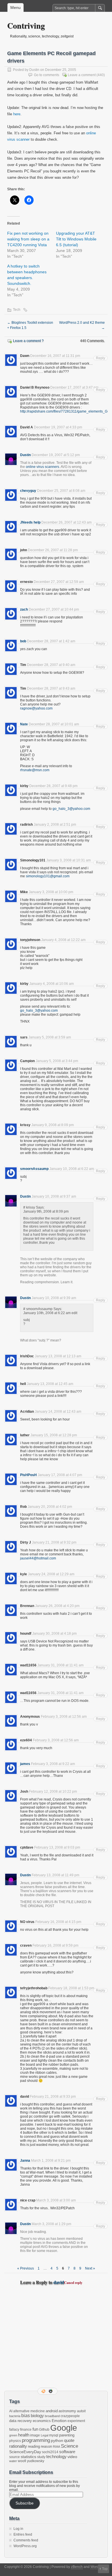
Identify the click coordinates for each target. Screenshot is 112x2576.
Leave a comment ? (28, 341)
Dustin (34, 70)
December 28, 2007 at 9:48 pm (53, 786)
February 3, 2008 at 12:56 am (64, 1717)
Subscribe (25, 2503)
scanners (52, 467)
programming (36, 2440)
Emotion (59, 2421)
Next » (90, 2268)
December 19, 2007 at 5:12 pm (56, 455)
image (35, 2435)
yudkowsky (36, 2461)
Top (105, 2569)
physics (15, 2441)
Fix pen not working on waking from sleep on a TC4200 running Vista (28, 239)
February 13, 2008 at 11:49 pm (55, 1875)
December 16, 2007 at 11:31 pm (55, 356)
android (52, 2411)
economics (42, 2421)
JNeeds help (30, 522)
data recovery (21, 2421)
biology (37, 2416)
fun (35, 2429)
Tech (17, 310)
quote (69, 2440)
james (25, 1764)
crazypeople (70, 2416)
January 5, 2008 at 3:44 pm (57, 1061)
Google (64, 2428)
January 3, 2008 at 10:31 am (68, 860)
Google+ (51, 2391)
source (15, 2457)
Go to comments (47, 75)
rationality (18, 2446)
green (13, 2435)
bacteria (15, 2416)
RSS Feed (44, 2391)
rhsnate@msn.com (35, 770)
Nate (24, 724)
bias (26, 2416)
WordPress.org (25, 2546)
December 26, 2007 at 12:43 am (66, 522)
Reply (101, 358)
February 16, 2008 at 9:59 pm (55, 1945)
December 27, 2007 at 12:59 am (59, 582)
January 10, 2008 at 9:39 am (54, 1298)
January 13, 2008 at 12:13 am (58, 1356)
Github (44, 2430)
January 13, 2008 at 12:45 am (50, 1384)
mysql (54, 2435)
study (41, 2457)
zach (24, 609)
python (57, 2440)
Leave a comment (82, 75)
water (13, 2461)
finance (26, 2430)
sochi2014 (50, 2452)
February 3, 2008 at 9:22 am (53, 1764)
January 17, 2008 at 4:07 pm (60, 1475)
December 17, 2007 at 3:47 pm (74, 387)
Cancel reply (73, 2283)
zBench (77, 2567)
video (72, 2457)
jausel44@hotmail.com (38, 1558)
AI (11, 2411)
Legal (45, 2435)
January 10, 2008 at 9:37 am (54, 1196)
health (24, 2435)
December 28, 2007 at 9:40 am (51, 665)
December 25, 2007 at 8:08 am (61, 491)
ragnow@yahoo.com (36, 708)
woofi (22, 2461)
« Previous (26, 2268)
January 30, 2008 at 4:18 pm (54, 1634)
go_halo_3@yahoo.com (71, 809)
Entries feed (23, 2534)
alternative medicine (29, 2411)
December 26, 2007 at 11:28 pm (53, 550)
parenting (67, 2435)
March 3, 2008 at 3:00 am (56, 2200)
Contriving (26, 26)
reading (34, 2446)
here (17, 114)
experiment (76, 2421)
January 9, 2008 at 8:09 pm (53, 1125)
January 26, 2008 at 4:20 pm (57, 1606)
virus (40, 467)
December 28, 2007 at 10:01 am (54, 724)
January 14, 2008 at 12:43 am (58, 1412)
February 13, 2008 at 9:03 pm (57, 1847)
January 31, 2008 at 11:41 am (60, 1665)
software (67, 2452)
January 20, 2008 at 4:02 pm (50, 1507)
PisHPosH (28, 1475)
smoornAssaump (34, 1169)
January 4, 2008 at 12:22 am (63, 940)
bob (23, 641)
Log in (18, 2529)
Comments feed (26, 2540)
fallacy (14, 2430)
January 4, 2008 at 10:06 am (52, 984)
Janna (25, 2161)
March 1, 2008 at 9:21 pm (51, 2161)
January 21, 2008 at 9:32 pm (54, 1542)
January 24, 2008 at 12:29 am (51, 1574)
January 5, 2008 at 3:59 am (50, 1037)
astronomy (67, 2411)
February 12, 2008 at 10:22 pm (53, 1792)
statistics (28, 2457)
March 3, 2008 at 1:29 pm (51, 2224)
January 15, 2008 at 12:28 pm (54, 1435)
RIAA (56, 2447)
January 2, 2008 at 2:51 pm (55, 825)
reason (46, 2446)
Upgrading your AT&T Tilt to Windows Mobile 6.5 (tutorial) (76, 239)
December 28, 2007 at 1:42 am (51, 641)
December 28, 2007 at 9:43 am (51, 688)
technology (56, 2456)
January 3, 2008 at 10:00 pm (51, 892)
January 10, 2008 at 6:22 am (72, 1169)
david (59, 2282)
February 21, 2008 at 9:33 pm (53, 2097)
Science (69, 2446)
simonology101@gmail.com (48, 876)
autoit (81, 2411)
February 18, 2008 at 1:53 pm (71, 1988)
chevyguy (28, 491)
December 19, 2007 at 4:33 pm (58, 427)
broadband (52, 2416)
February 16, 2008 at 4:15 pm (58, 1922)
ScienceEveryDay (25, 2452)
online (31, 467)
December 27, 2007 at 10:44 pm (54, 609)
